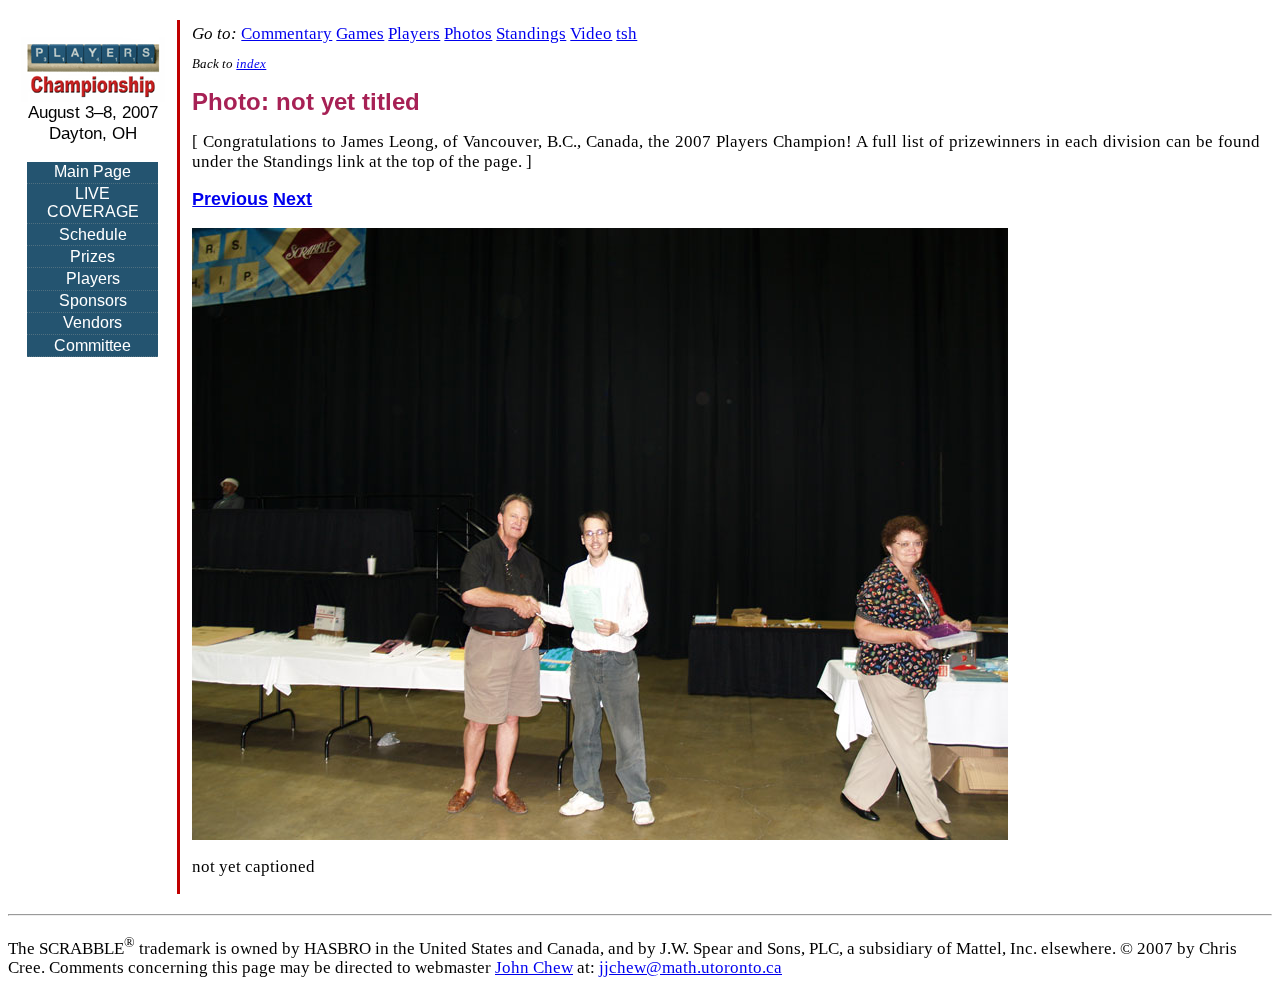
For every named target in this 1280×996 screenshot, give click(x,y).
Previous (230, 199)
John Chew (534, 967)
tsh (626, 33)
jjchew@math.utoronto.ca (690, 967)
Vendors (92, 322)
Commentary (286, 33)
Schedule (93, 234)
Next (292, 199)
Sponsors (93, 300)
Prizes (92, 256)
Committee (92, 345)
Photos (468, 33)
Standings (531, 33)
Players (93, 278)
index (251, 64)
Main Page (92, 171)
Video (591, 33)
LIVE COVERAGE (93, 202)
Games (360, 33)
